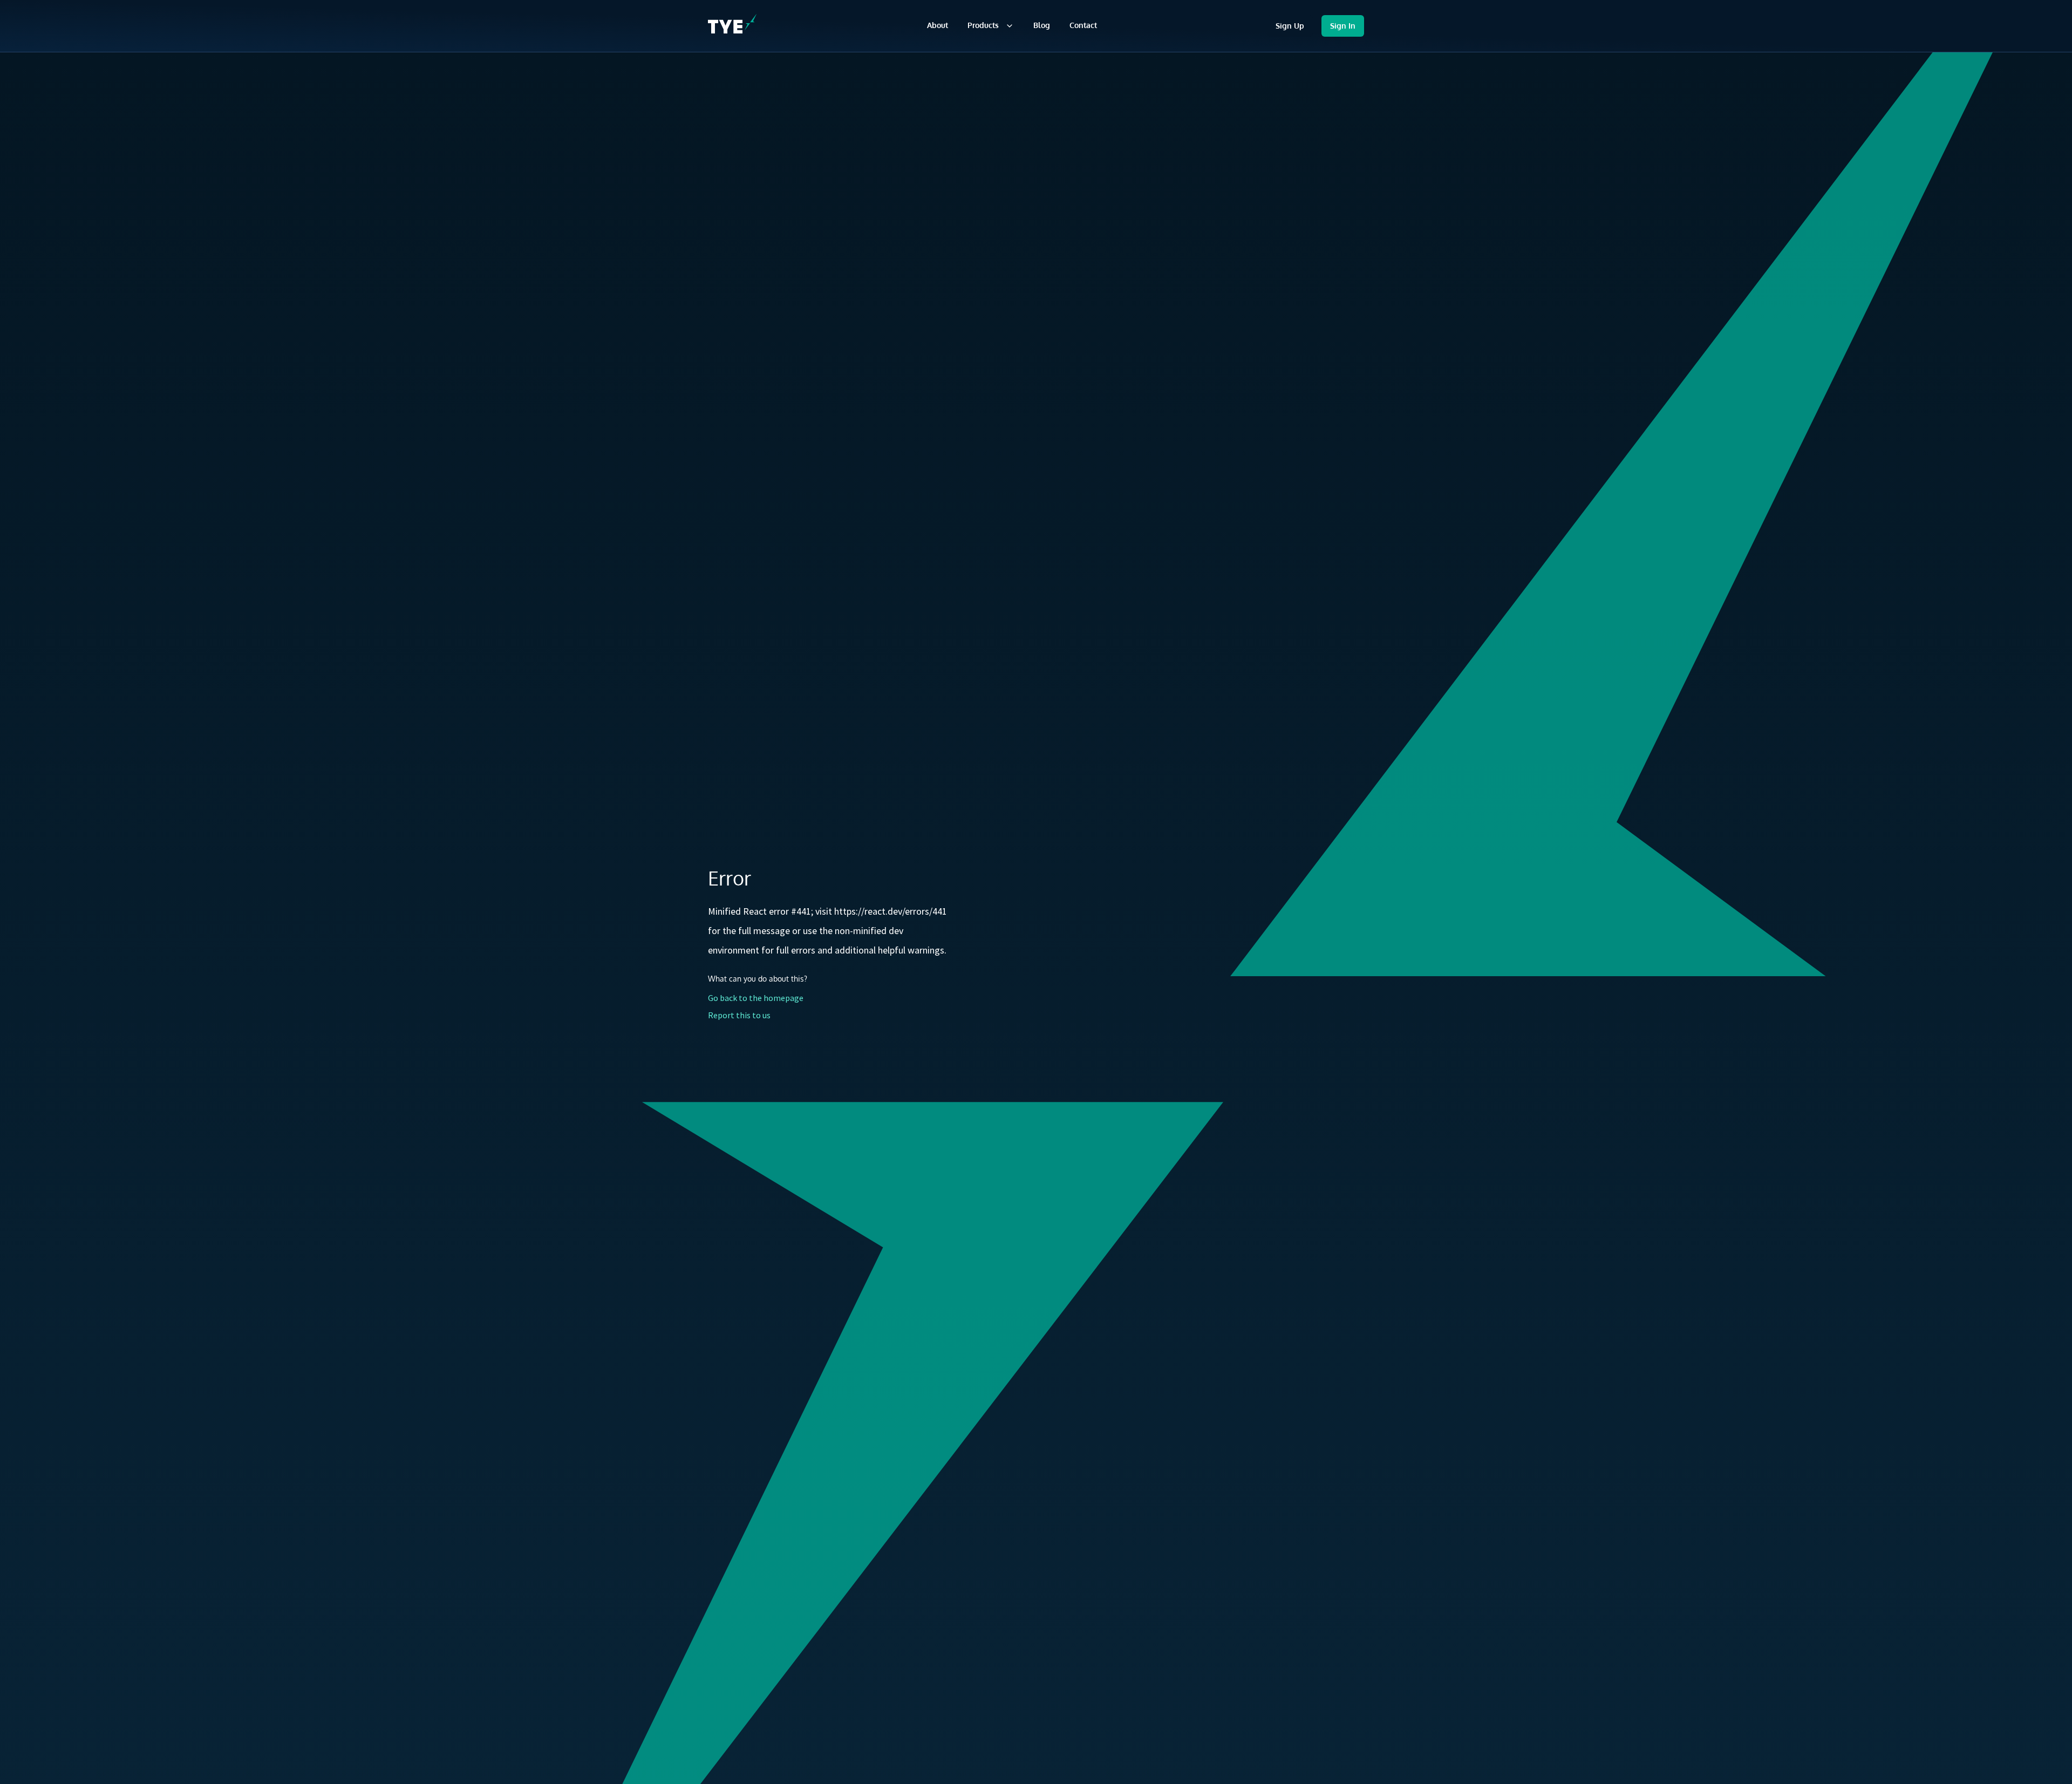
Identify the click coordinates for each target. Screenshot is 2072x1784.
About (938, 25)
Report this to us (739, 1015)
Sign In (1343, 26)
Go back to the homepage (756, 998)
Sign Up (1290, 26)
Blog (1042, 25)
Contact (1083, 25)
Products (983, 25)
